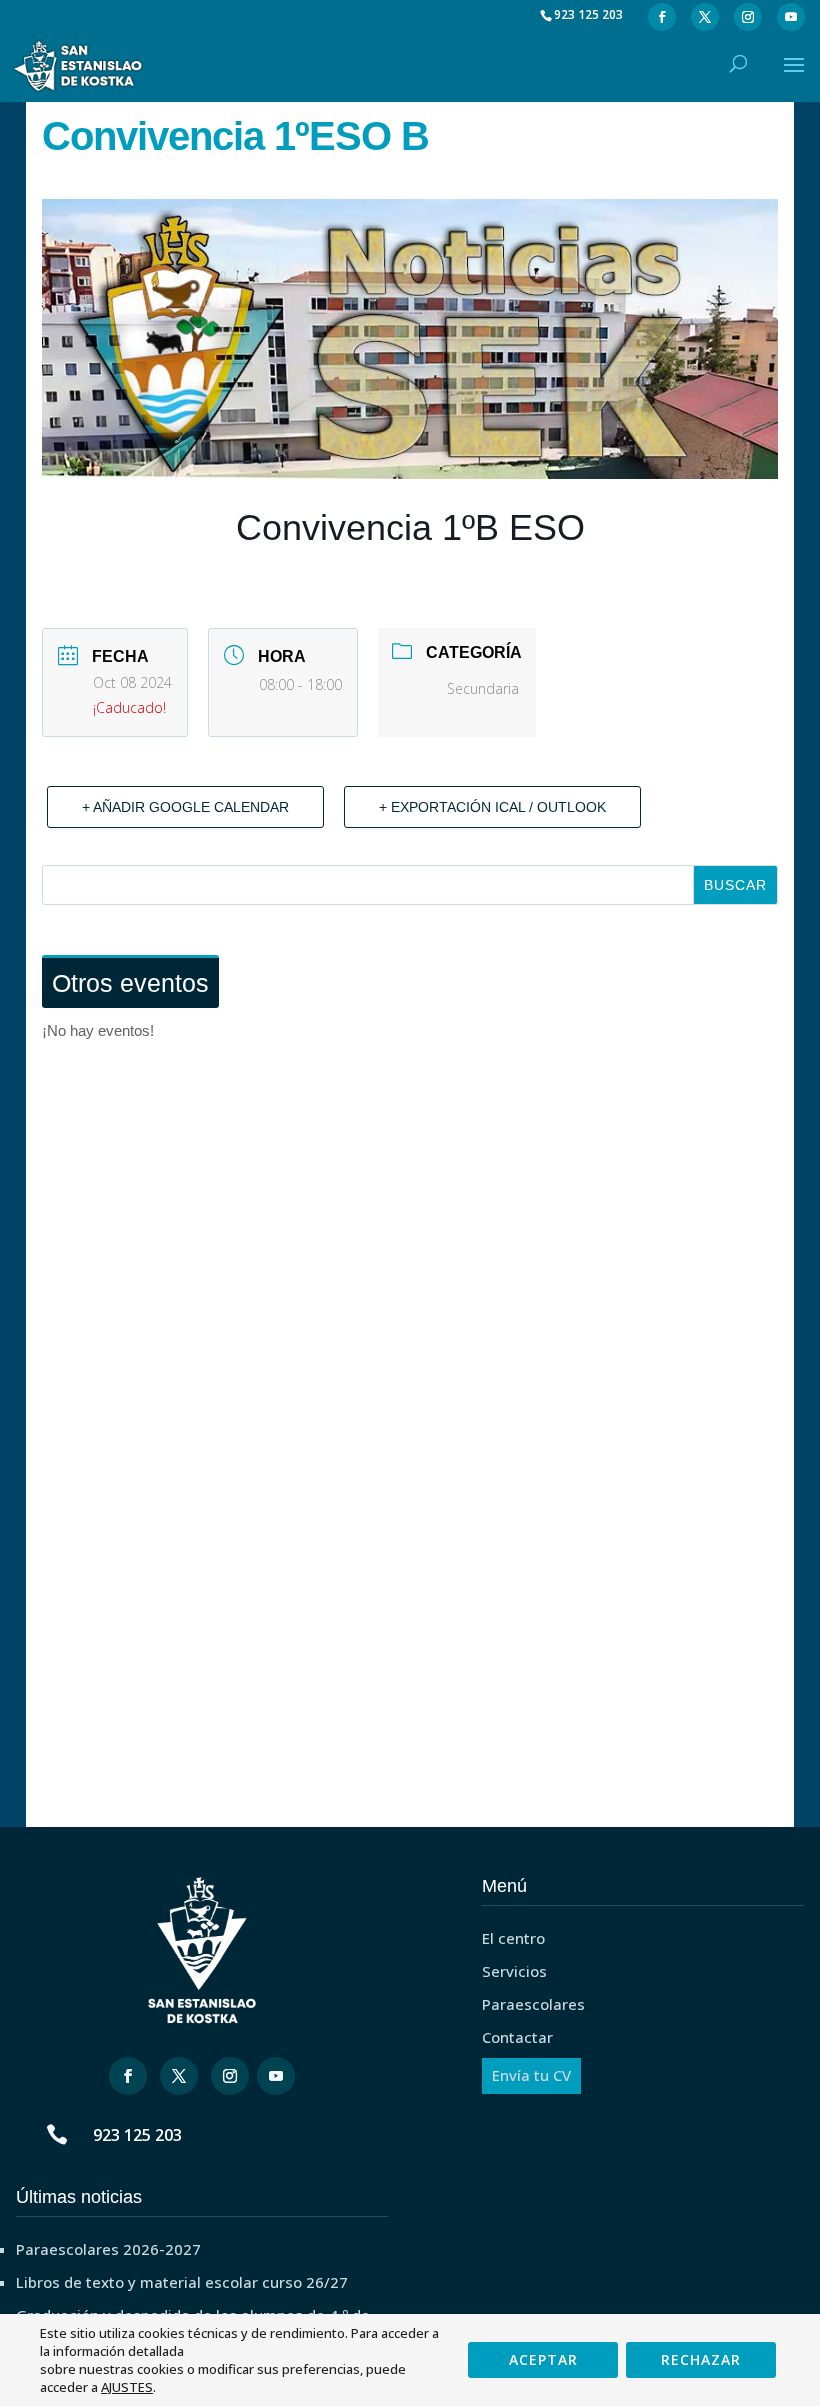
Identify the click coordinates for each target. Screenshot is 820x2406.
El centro (513, 1938)
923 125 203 (137, 2135)
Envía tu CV (531, 2075)
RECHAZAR (701, 2359)
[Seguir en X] (179, 2076)
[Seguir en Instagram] (230, 2076)
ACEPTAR (543, 2359)
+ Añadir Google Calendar (185, 807)
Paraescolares (533, 2004)
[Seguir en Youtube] (276, 2076)
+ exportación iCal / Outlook (492, 807)
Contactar (517, 2037)
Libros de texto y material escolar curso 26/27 (182, 2282)
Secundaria (483, 688)
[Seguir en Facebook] (128, 2076)
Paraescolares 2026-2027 (108, 2249)
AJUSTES (127, 2387)
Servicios (514, 1971)
